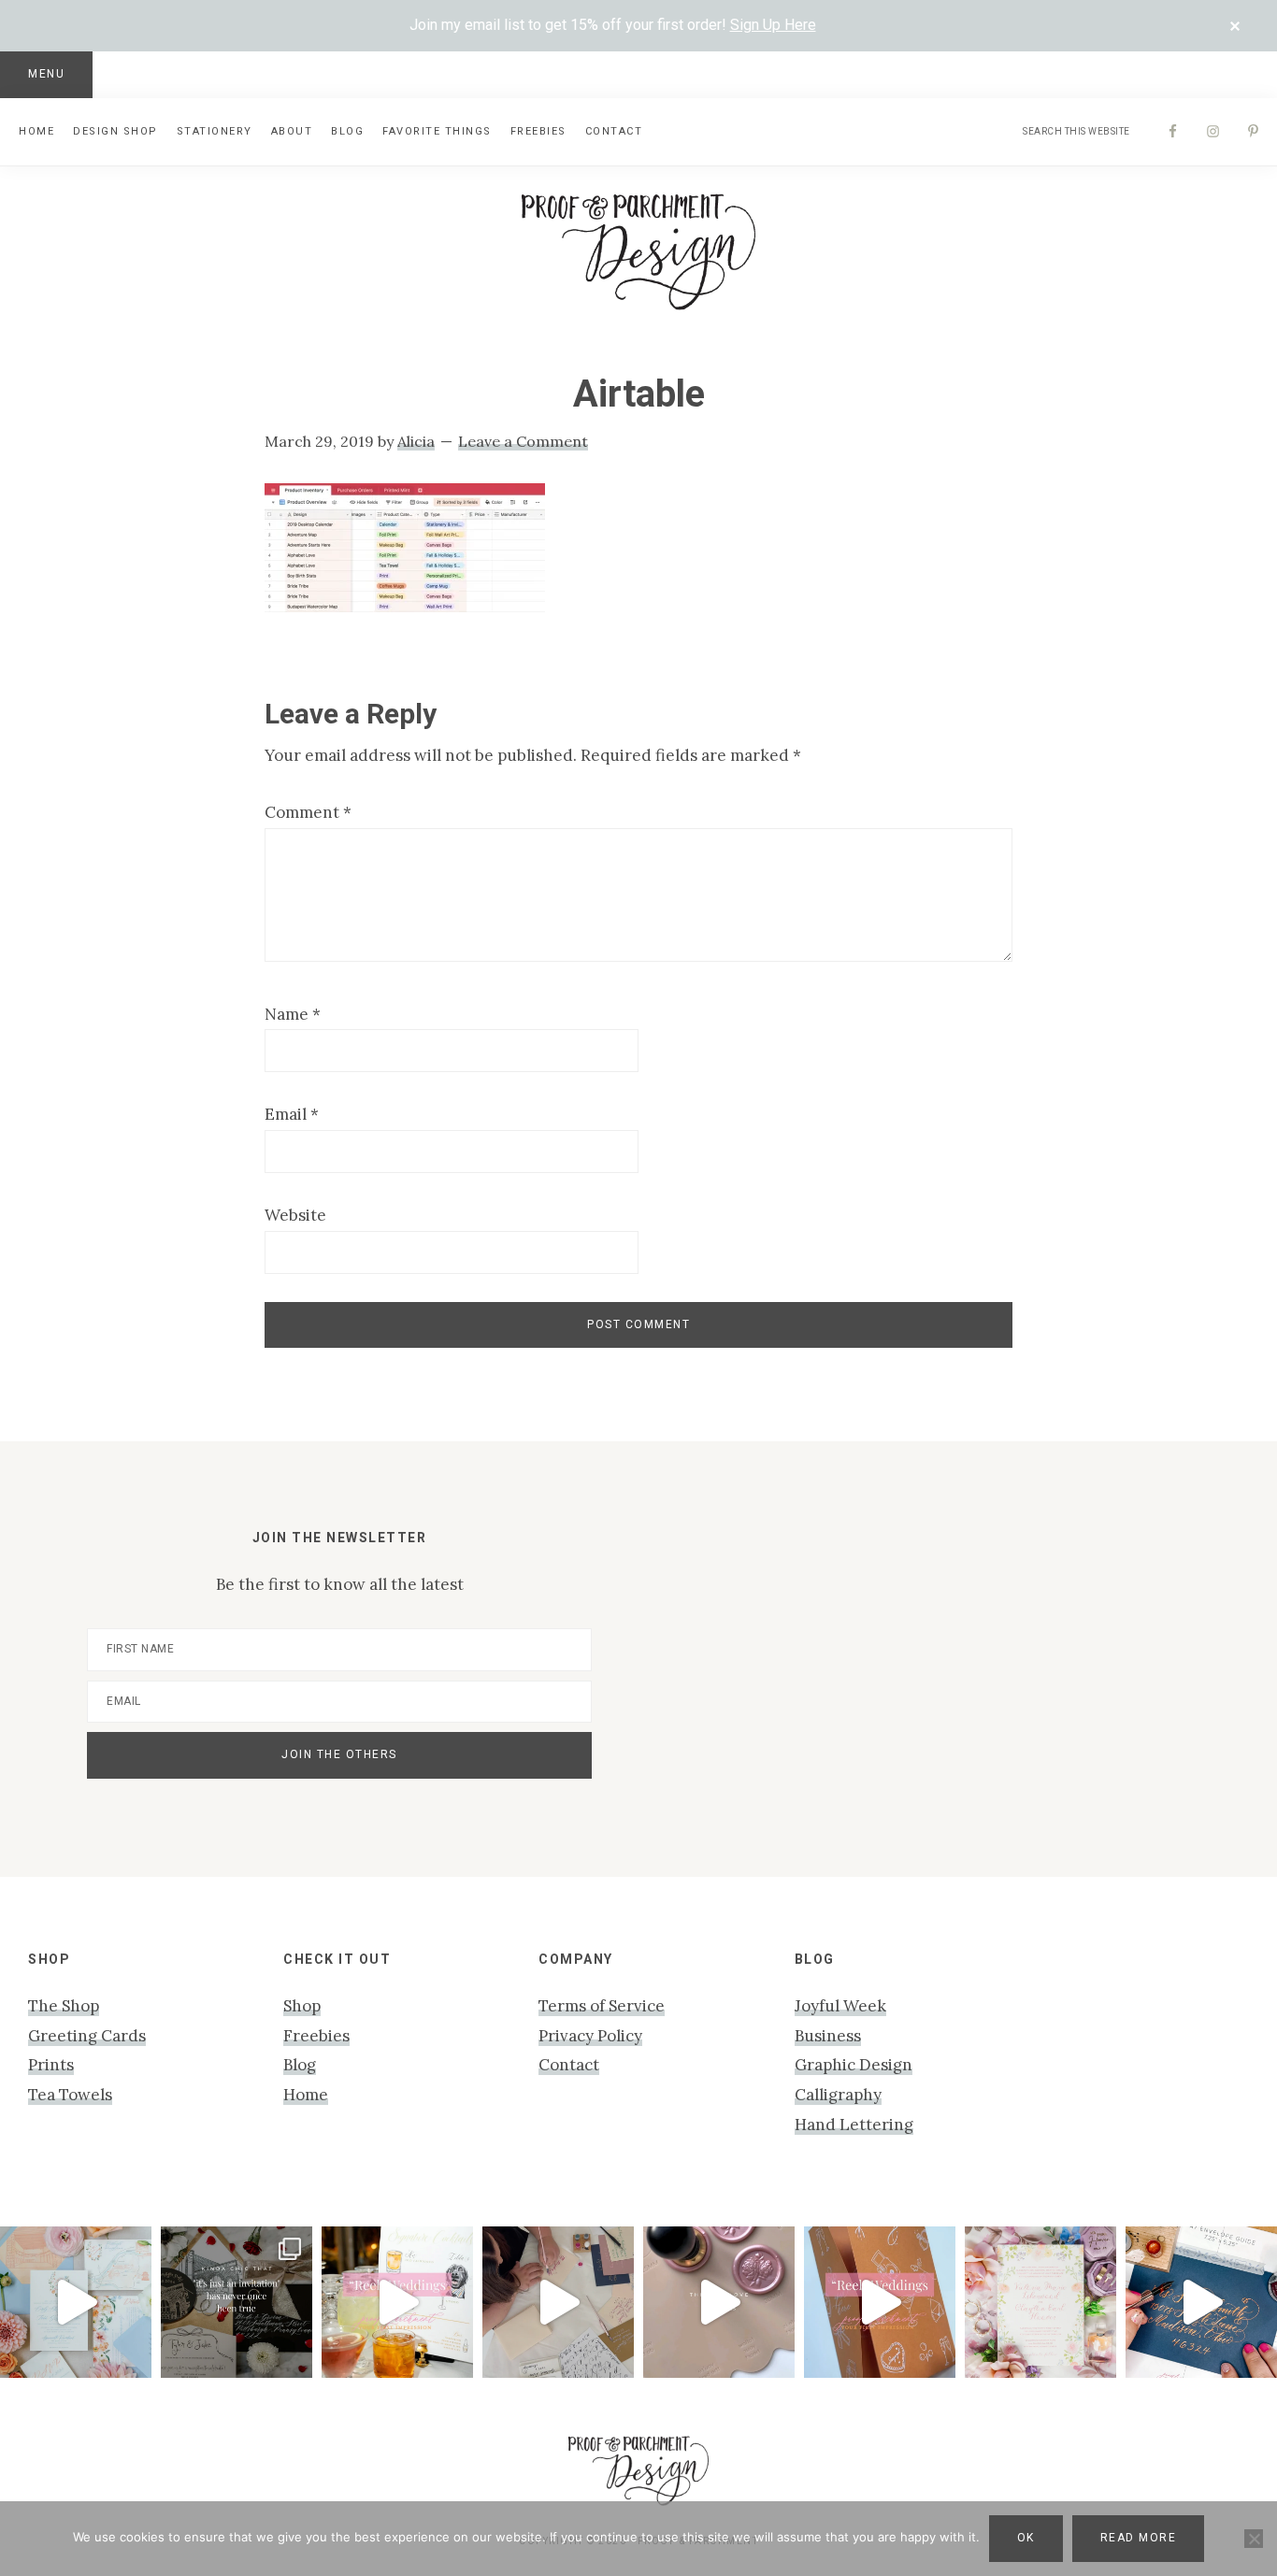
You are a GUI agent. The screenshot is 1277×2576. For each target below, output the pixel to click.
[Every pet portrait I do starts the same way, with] (397, 2302)
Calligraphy (838, 2095)
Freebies (316, 2036)
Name (293, 1014)
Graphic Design (854, 2065)
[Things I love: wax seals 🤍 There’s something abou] (719, 2302)
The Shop (64, 2006)
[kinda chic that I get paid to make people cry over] (237, 2302)
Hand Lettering (854, 2125)
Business (828, 2036)
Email (292, 1114)
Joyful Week (840, 2006)
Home (306, 2095)
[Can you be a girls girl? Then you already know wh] (76, 2302)
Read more (1139, 2538)
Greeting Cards (87, 2036)
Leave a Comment (523, 441)
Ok (1026, 2538)
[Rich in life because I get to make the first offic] (558, 2302)
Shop (302, 2006)
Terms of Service (602, 2006)
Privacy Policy (590, 2036)
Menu (46, 74)
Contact (569, 2065)
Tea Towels (70, 2095)
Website (295, 1215)
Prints (51, 2065)
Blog (300, 2065)
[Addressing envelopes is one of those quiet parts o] (1201, 2302)
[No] (1254, 2539)
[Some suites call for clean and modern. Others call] (1040, 2302)
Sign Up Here (773, 25)
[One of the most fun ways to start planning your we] (880, 2302)
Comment (308, 812)
